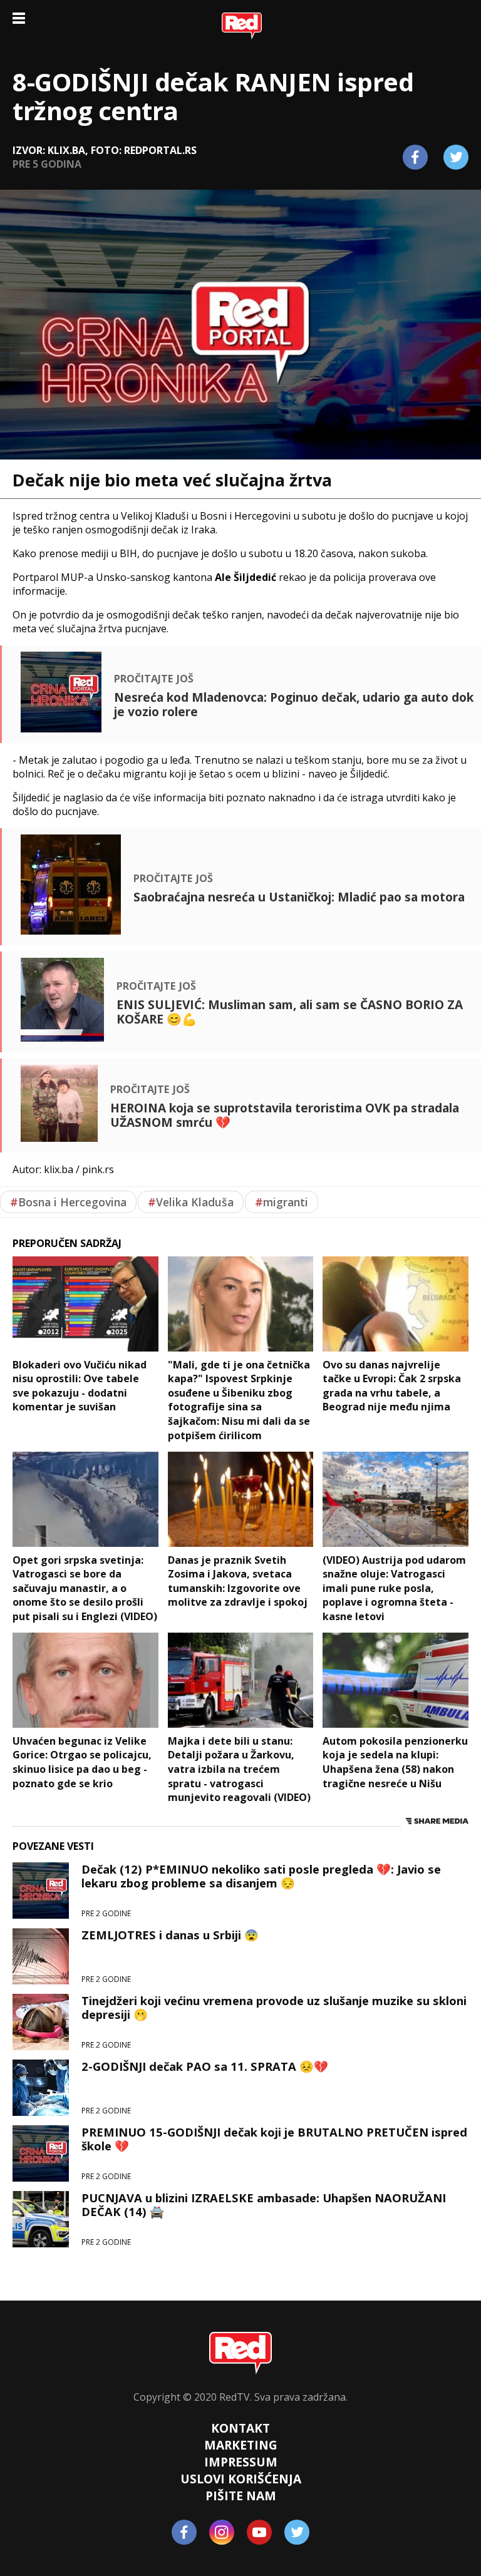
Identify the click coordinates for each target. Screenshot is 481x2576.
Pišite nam (241, 2496)
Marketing (241, 2445)
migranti (282, 1202)
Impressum (241, 2462)
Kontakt (240, 2428)
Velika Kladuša (191, 1202)
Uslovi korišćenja (241, 2479)
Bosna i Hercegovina (68, 1202)
